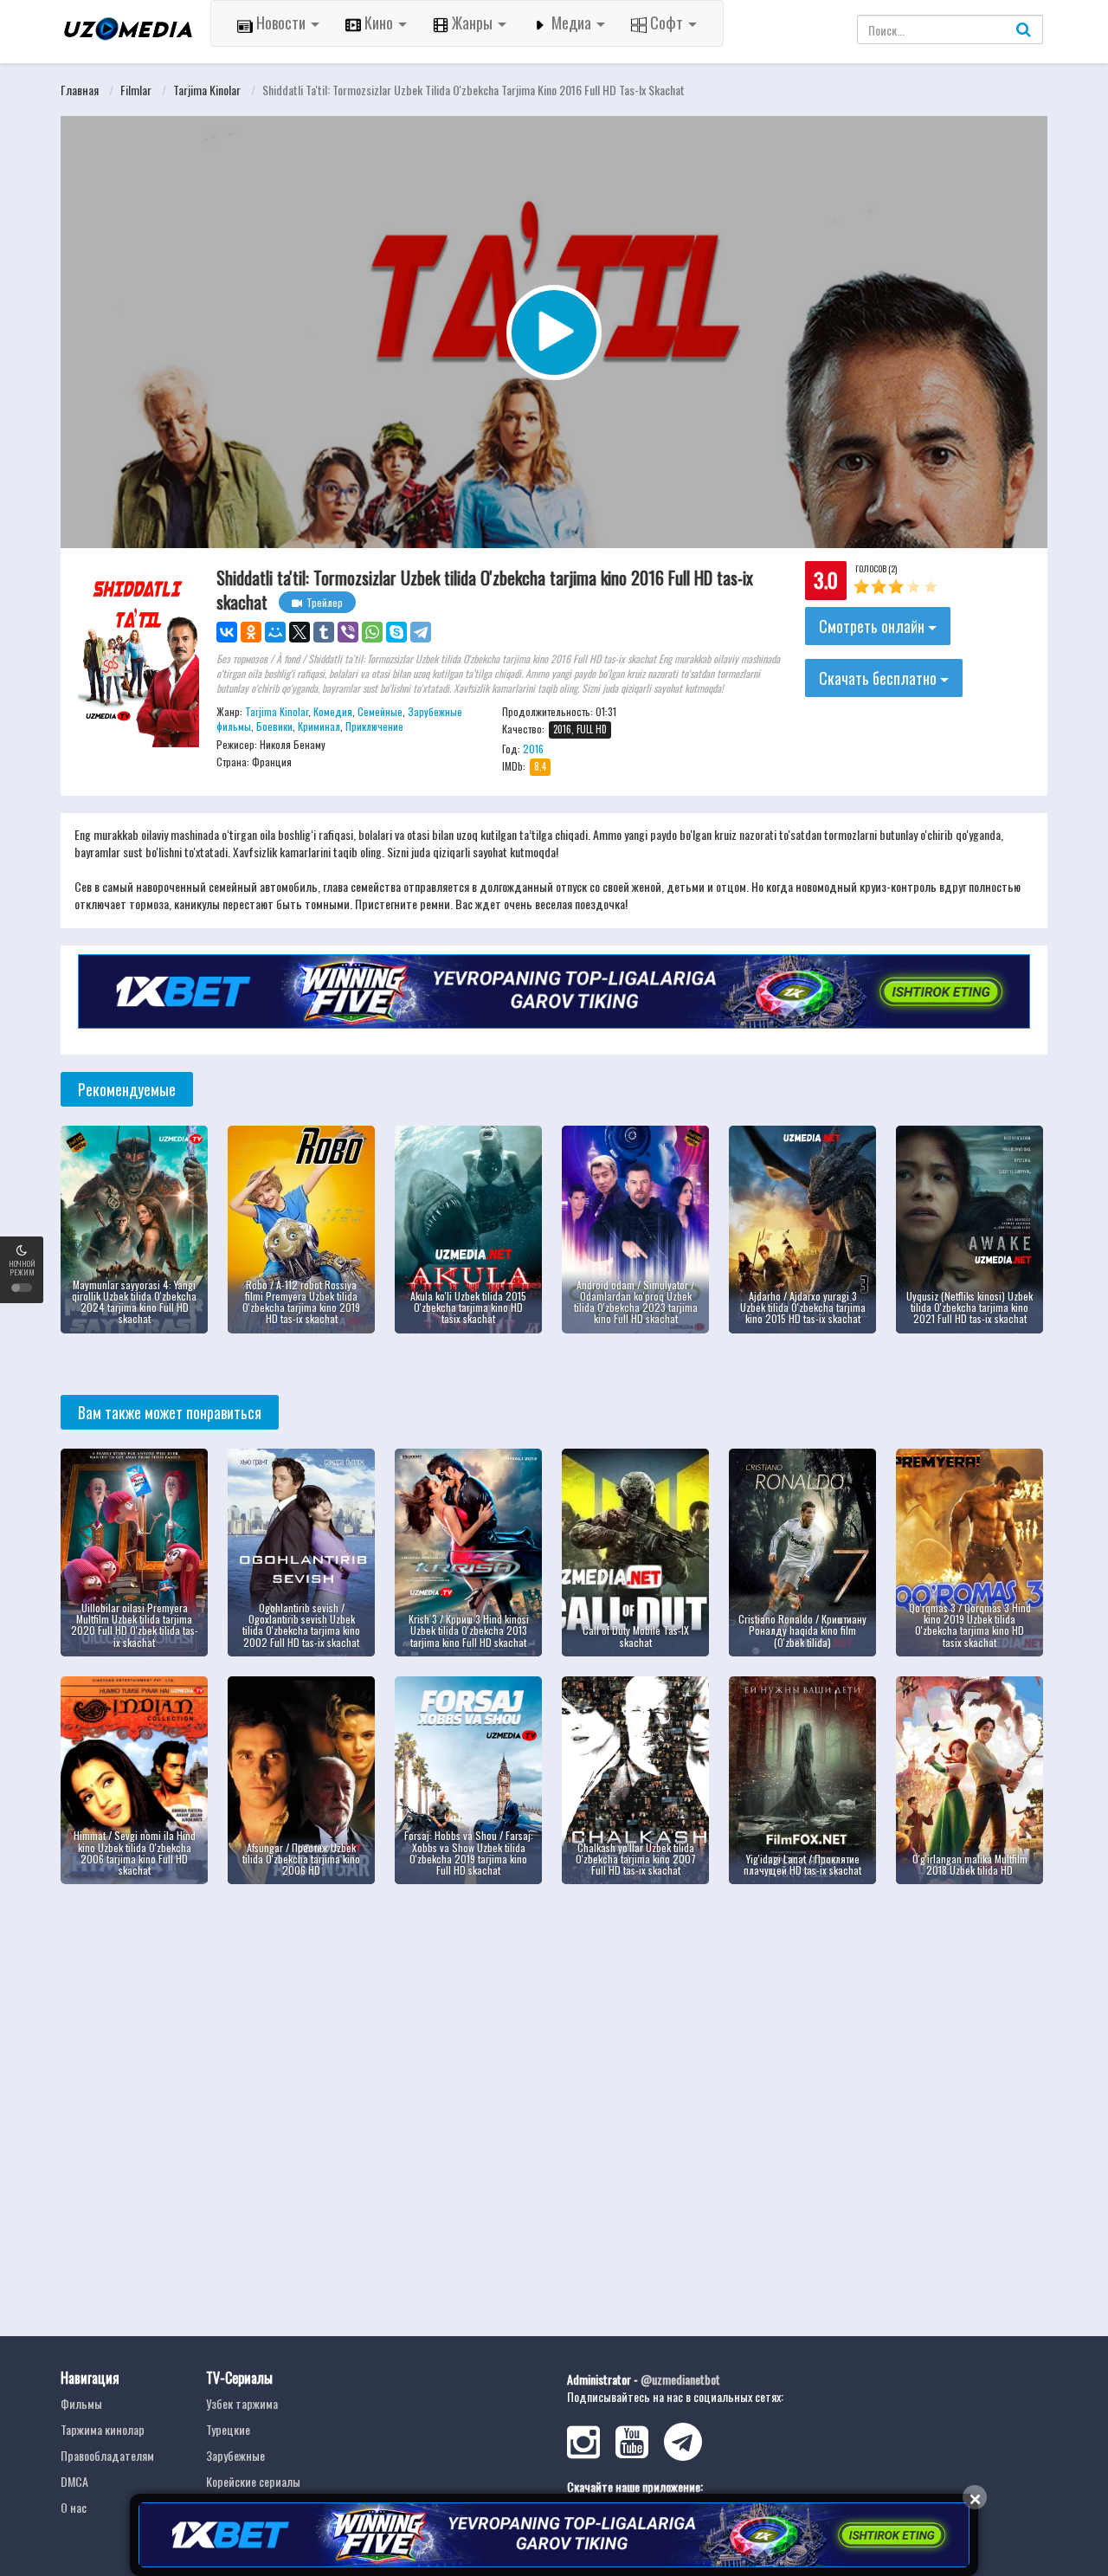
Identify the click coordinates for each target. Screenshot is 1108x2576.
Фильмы (81, 2403)
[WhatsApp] (372, 632)
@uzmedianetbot (680, 2379)
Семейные (380, 711)
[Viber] (348, 632)
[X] (300, 632)
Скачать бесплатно (879, 678)
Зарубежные (235, 2455)
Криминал (319, 726)
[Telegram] (421, 632)
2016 (533, 749)
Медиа (571, 23)
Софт (667, 23)
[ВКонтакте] (227, 632)
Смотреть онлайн (873, 626)
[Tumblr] (324, 632)
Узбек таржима (242, 2403)
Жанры (472, 23)
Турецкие (228, 2429)
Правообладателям (107, 2455)
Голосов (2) (876, 568)
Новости (281, 23)
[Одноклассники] (251, 632)
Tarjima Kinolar (207, 90)
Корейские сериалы (253, 2481)
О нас (74, 2507)
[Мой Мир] (275, 632)
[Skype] (396, 632)
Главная (80, 90)
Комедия (333, 711)
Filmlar (136, 90)
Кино (379, 23)
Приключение (374, 726)
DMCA (74, 2481)
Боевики (274, 726)
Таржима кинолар (103, 2429)
